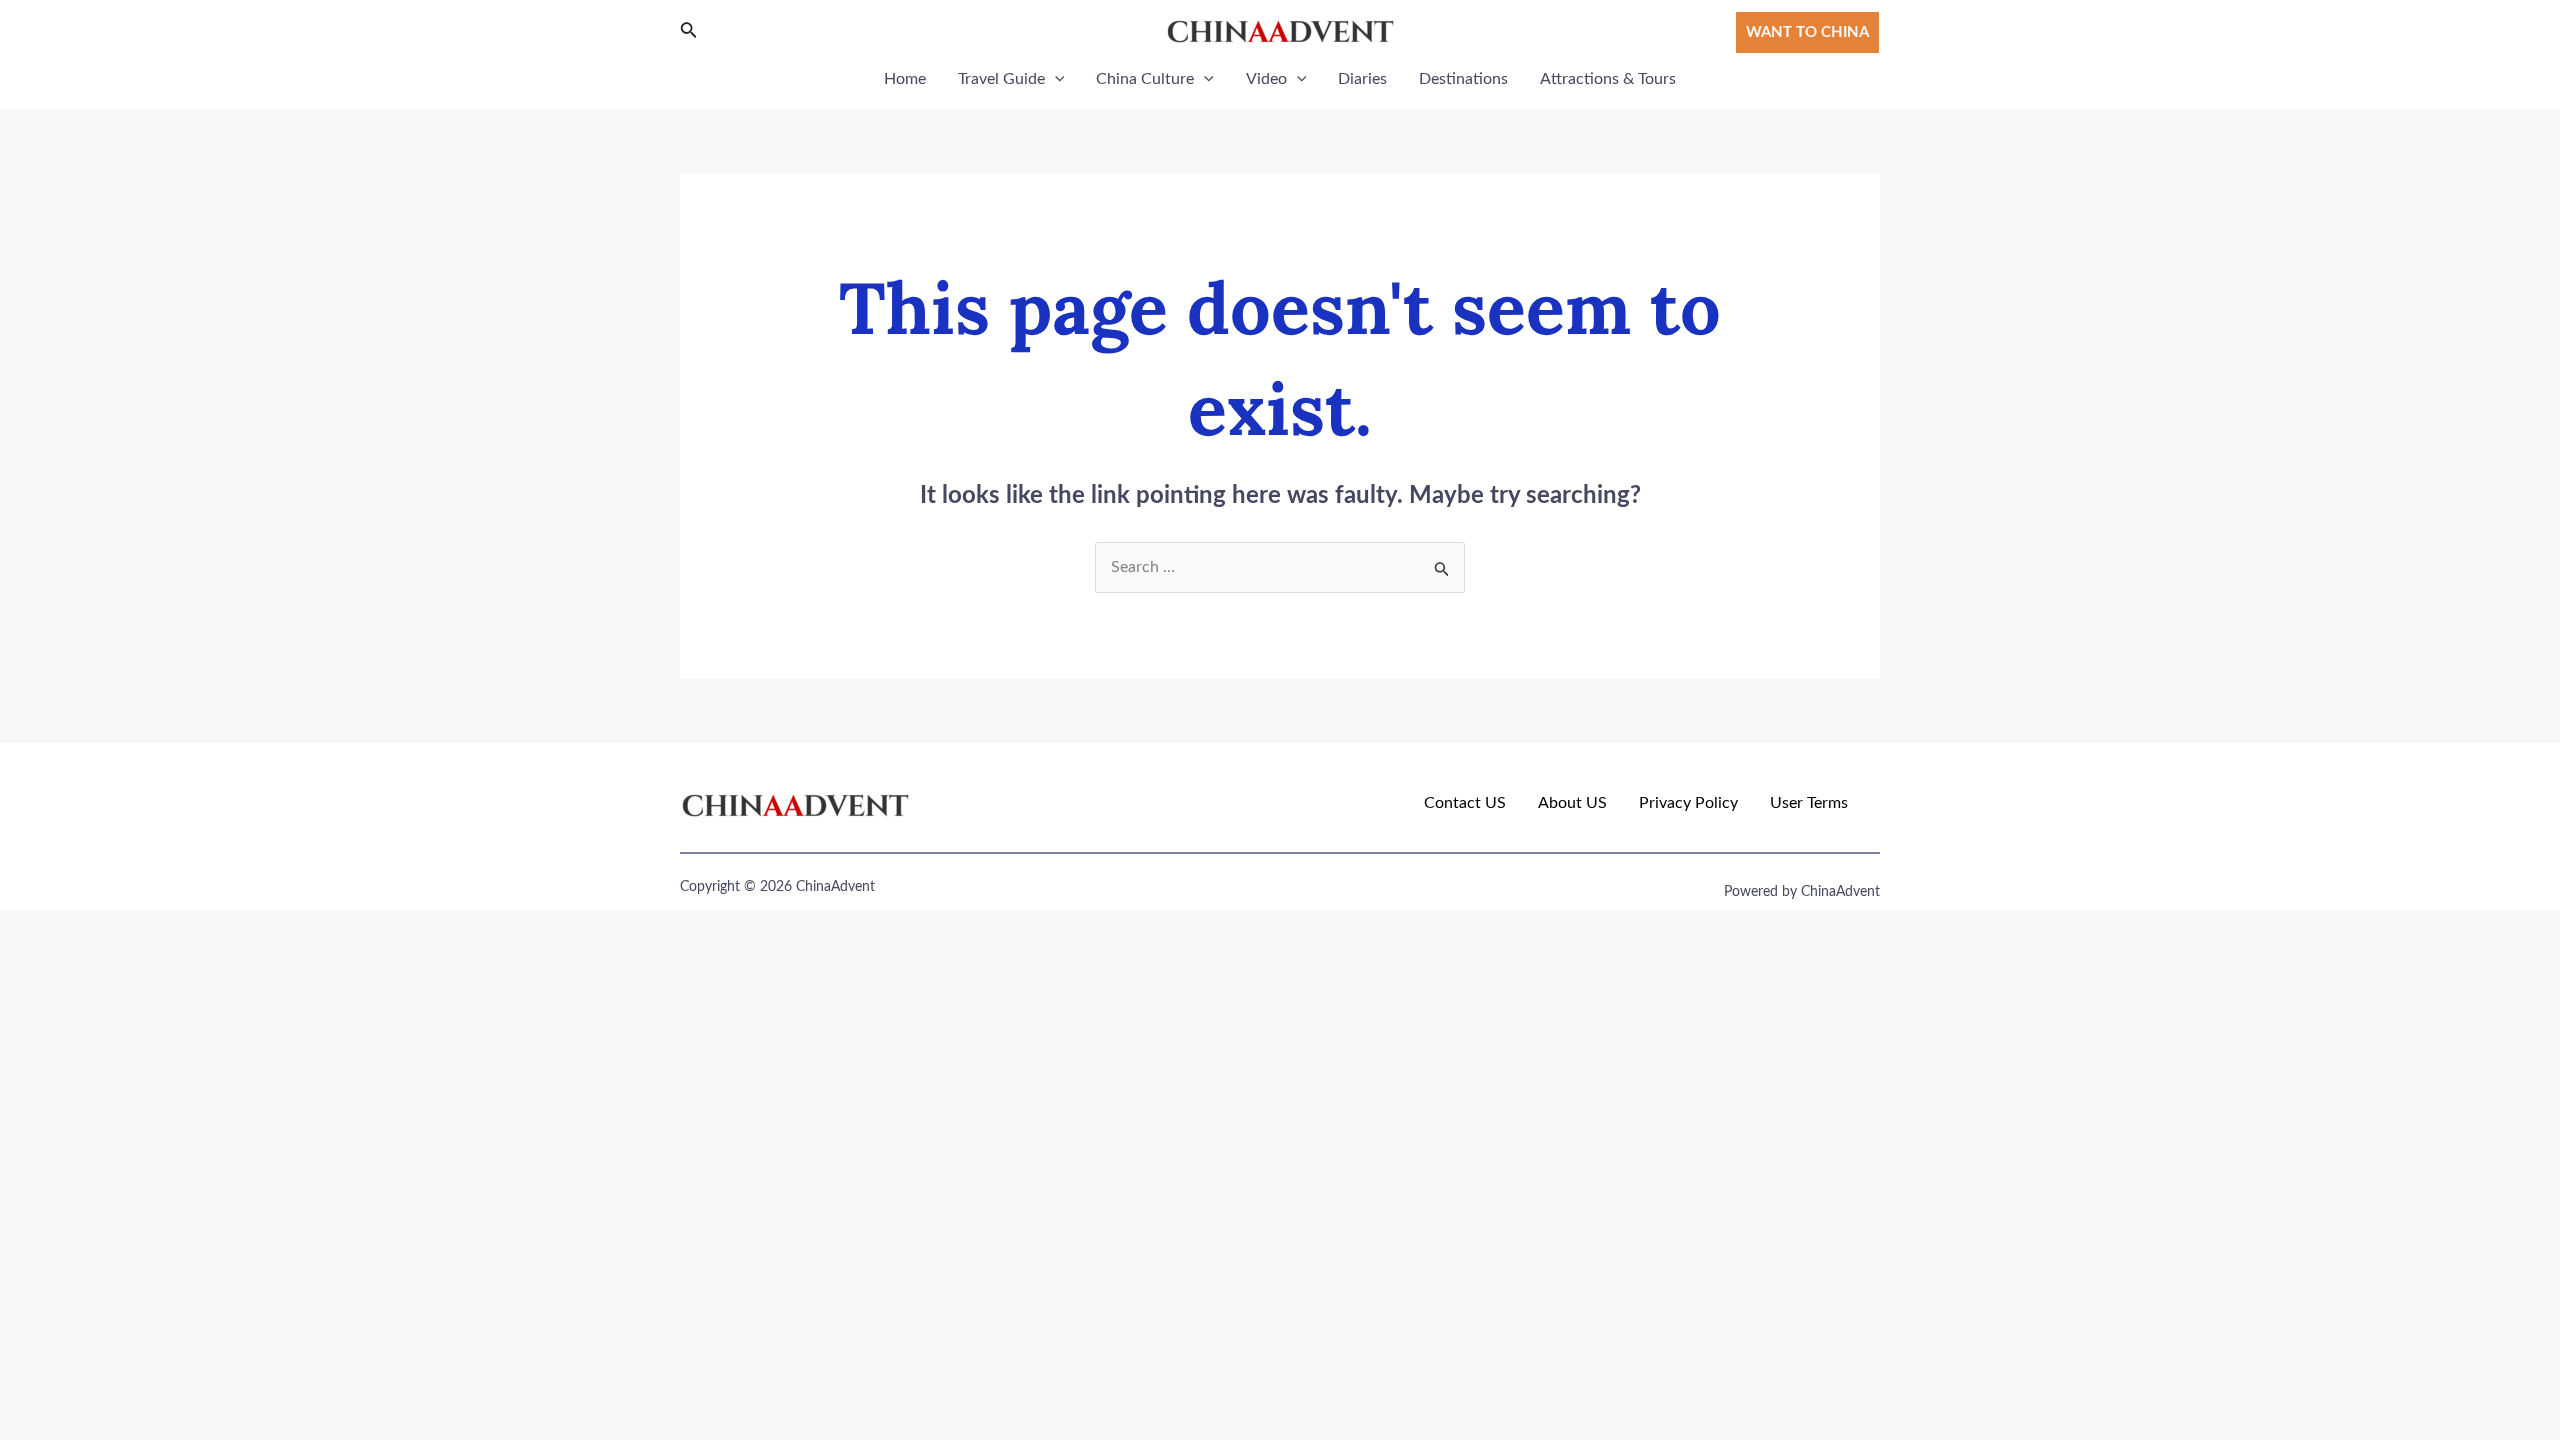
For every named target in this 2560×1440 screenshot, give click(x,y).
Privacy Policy (1688, 803)
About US (1572, 803)
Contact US (1465, 803)
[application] (1055, 79)
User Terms (1809, 803)
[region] (260, 1295)
